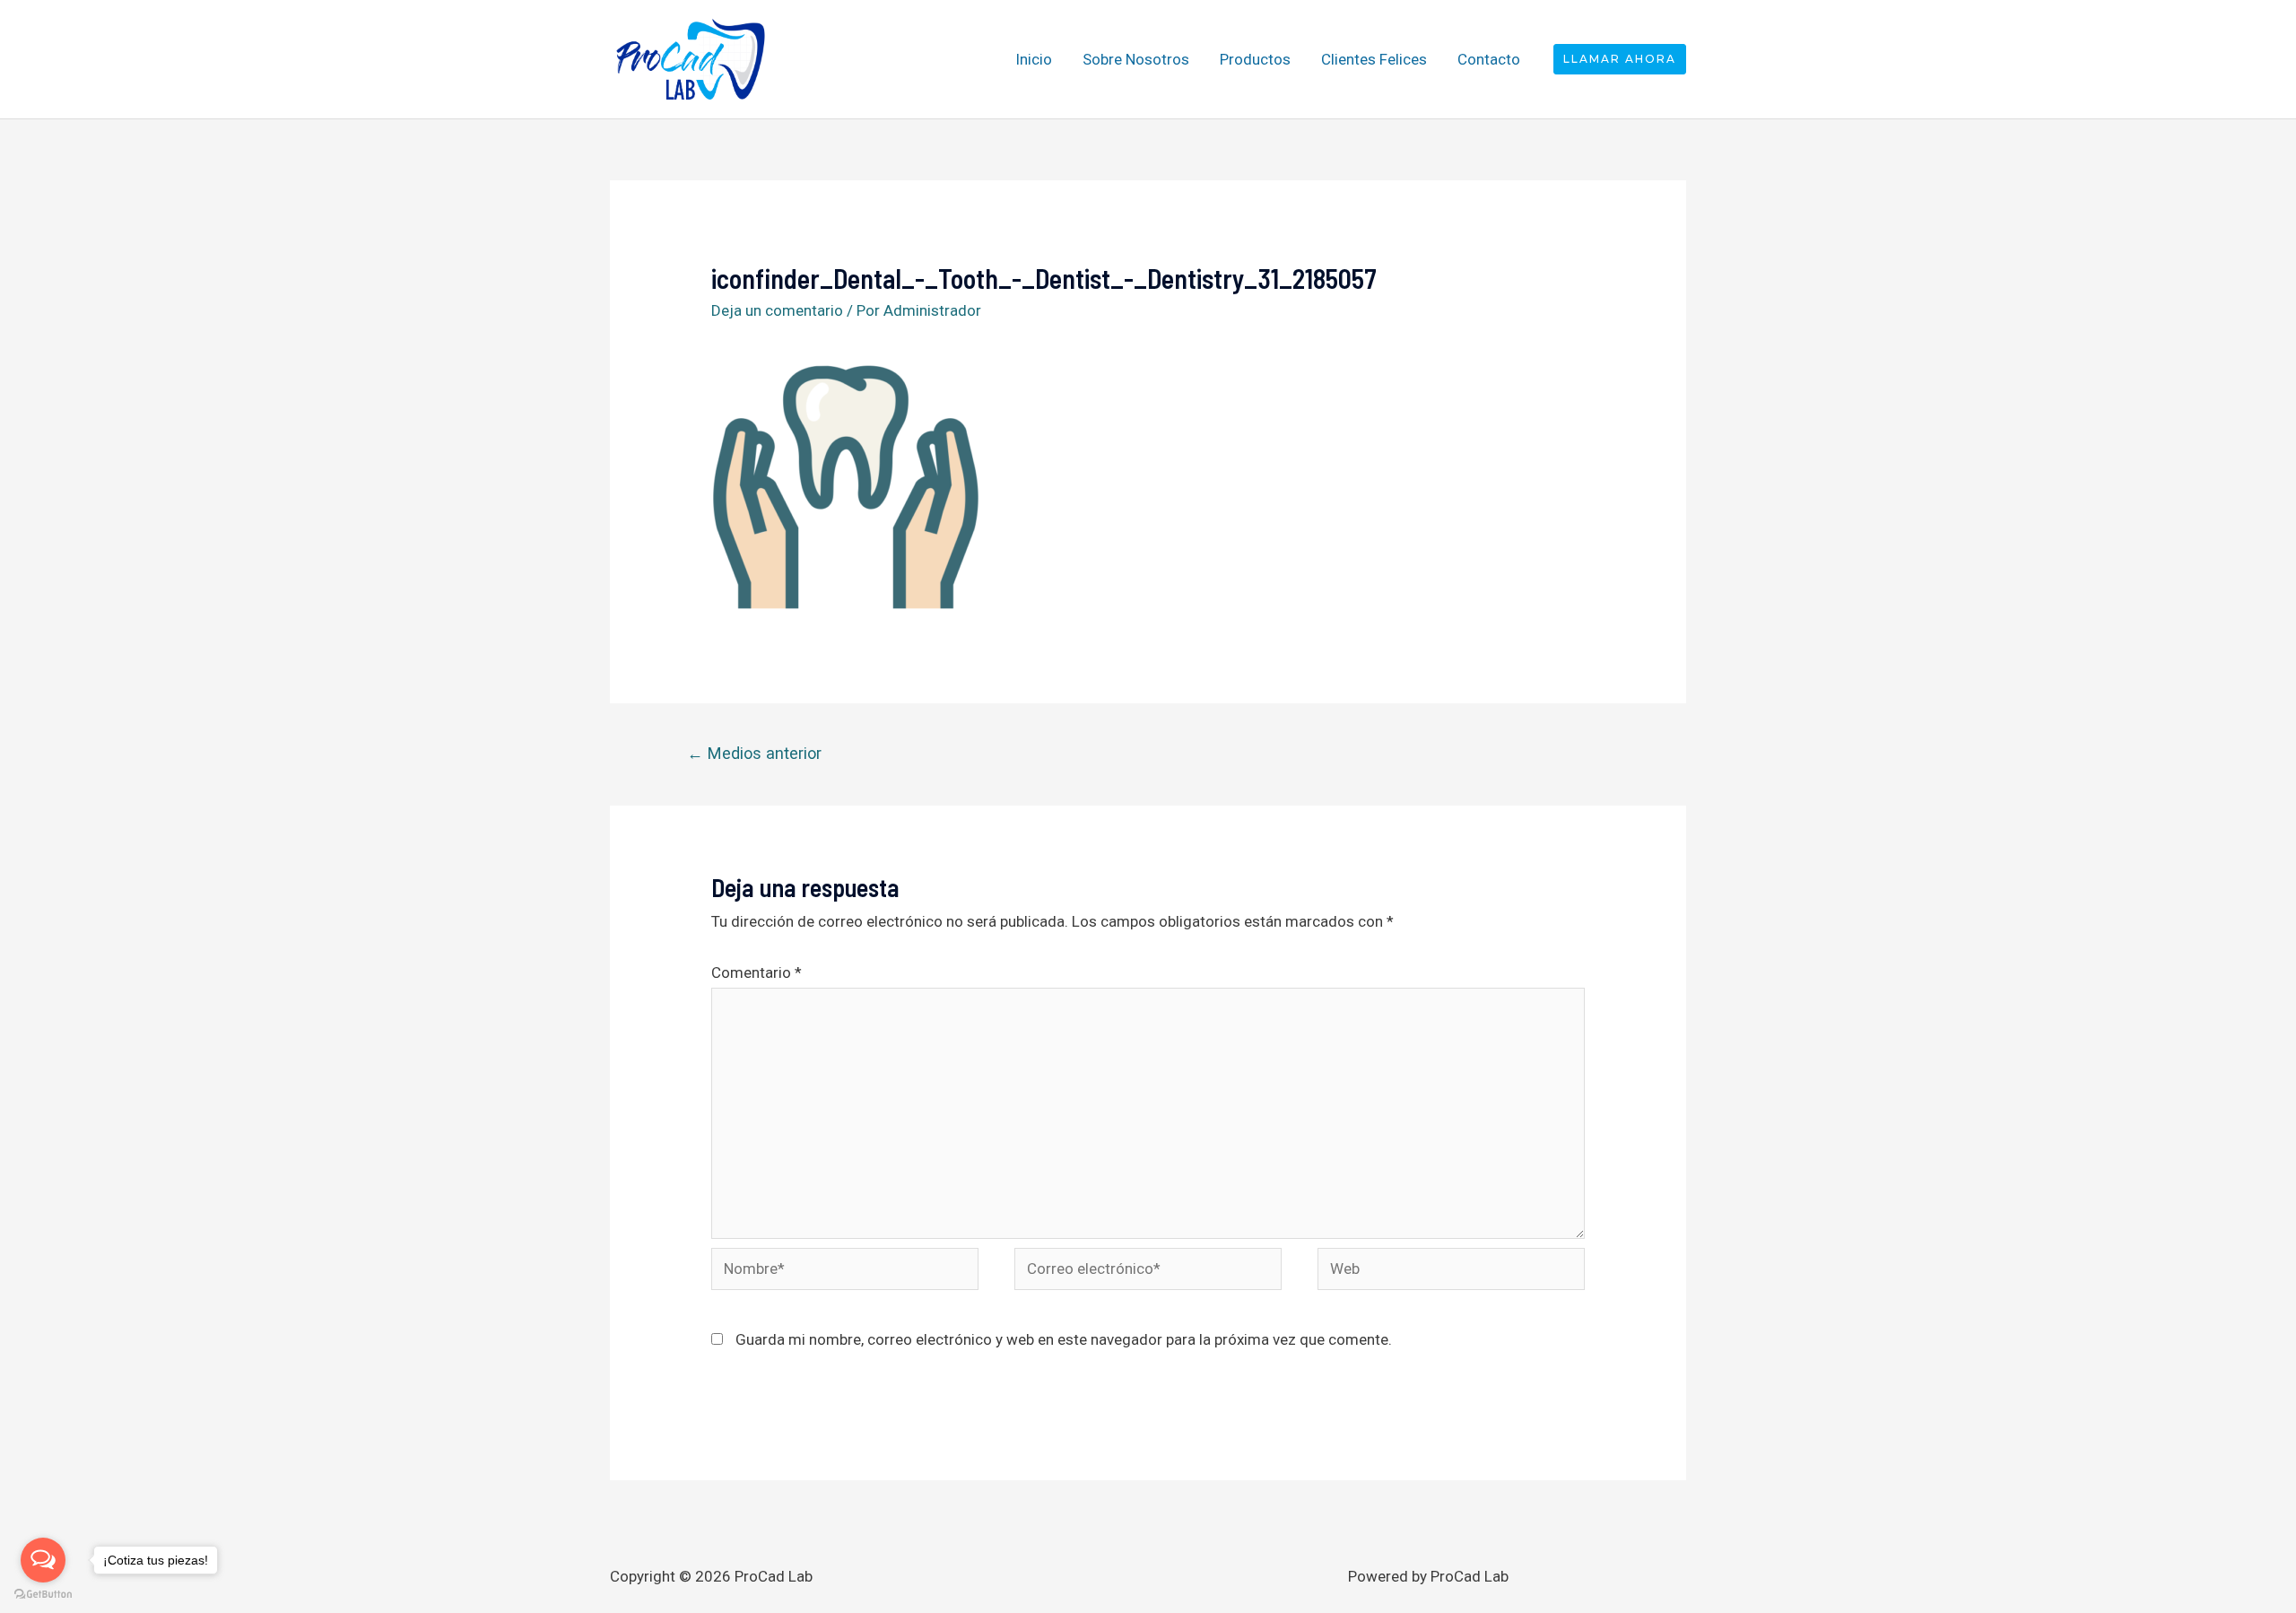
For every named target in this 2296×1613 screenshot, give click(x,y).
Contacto (1489, 59)
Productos (1255, 59)
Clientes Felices (1374, 59)
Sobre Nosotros (1136, 59)
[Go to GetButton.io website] (43, 1595)
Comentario (757, 972)
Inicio (1034, 59)
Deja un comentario (777, 310)
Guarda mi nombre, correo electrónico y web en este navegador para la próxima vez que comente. (1064, 1339)
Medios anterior (754, 753)
